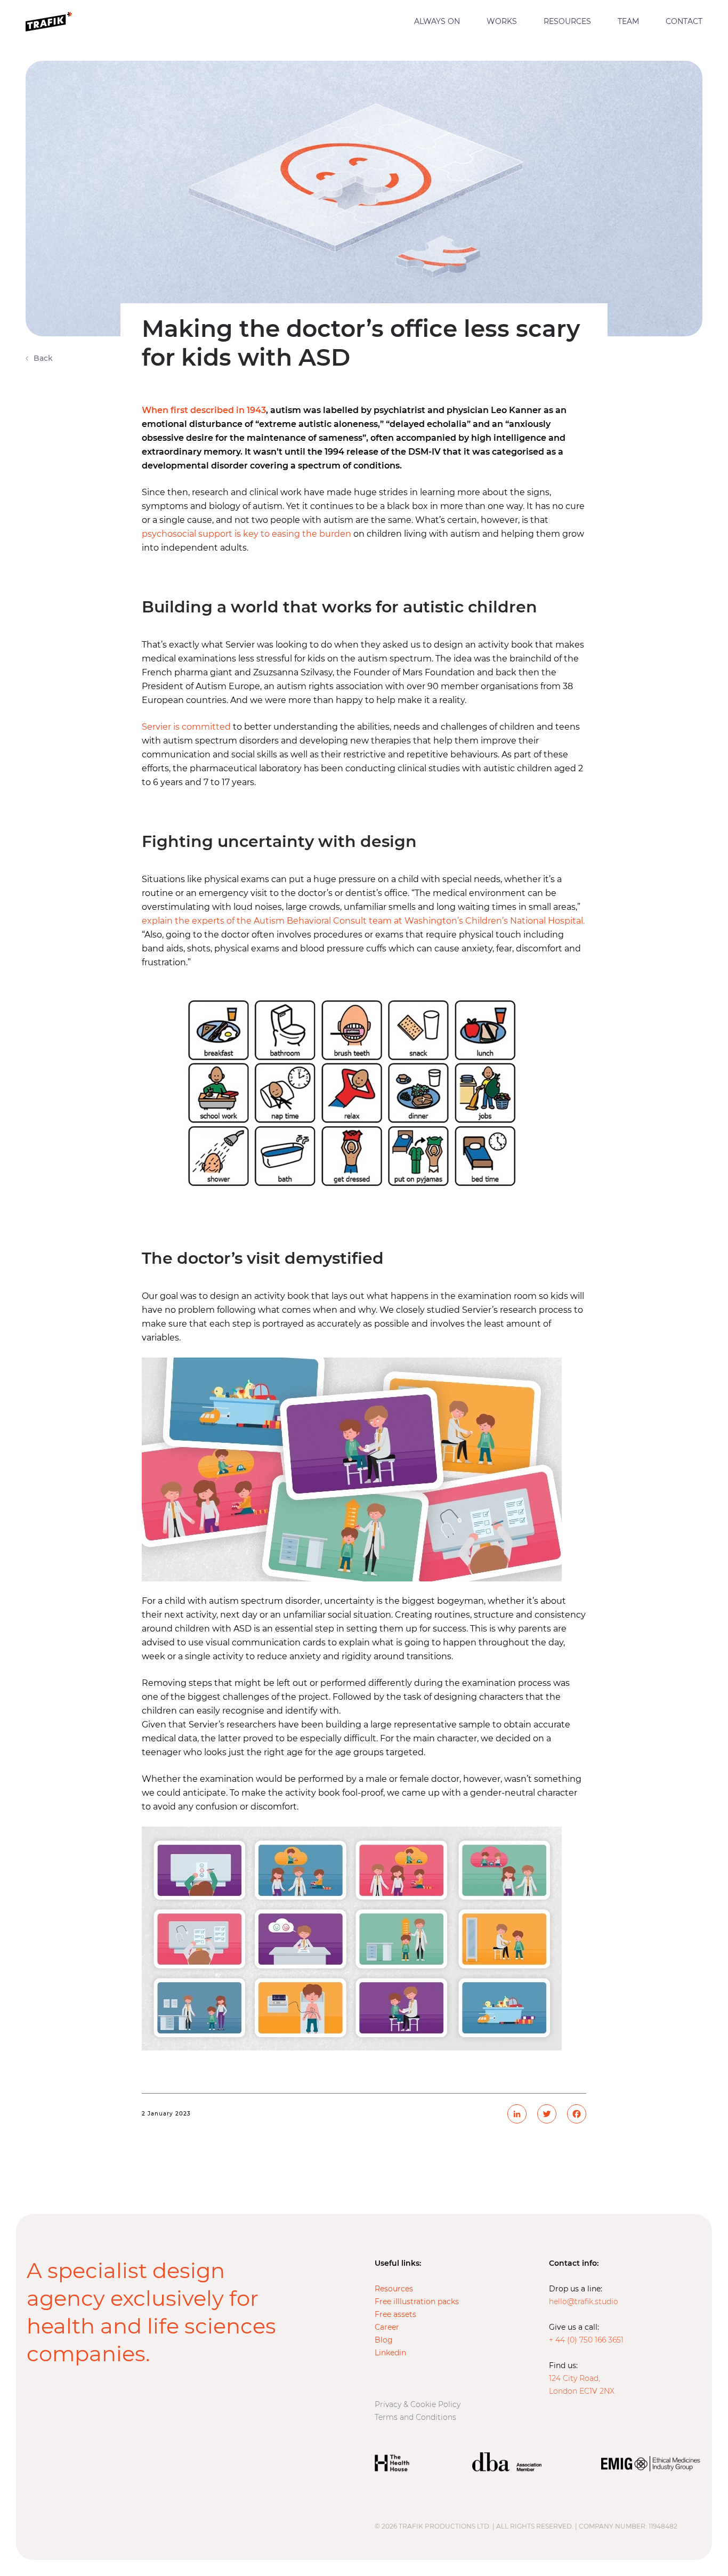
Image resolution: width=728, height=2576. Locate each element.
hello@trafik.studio (584, 2302)
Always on (437, 22)
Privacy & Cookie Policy (418, 2404)
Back (43, 358)
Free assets (395, 2314)
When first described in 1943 (204, 410)
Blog (384, 2340)
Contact (684, 22)
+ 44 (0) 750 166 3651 (586, 2340)
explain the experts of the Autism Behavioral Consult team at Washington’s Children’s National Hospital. (363, 921)
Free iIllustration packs (417, 2302)
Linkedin (390, 2353)
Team (628, 22)
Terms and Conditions (415, 2417)
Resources (567, 22)
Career (387, 2327)
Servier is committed (186, 727)
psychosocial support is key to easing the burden (246, 534)
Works (502, 22)
